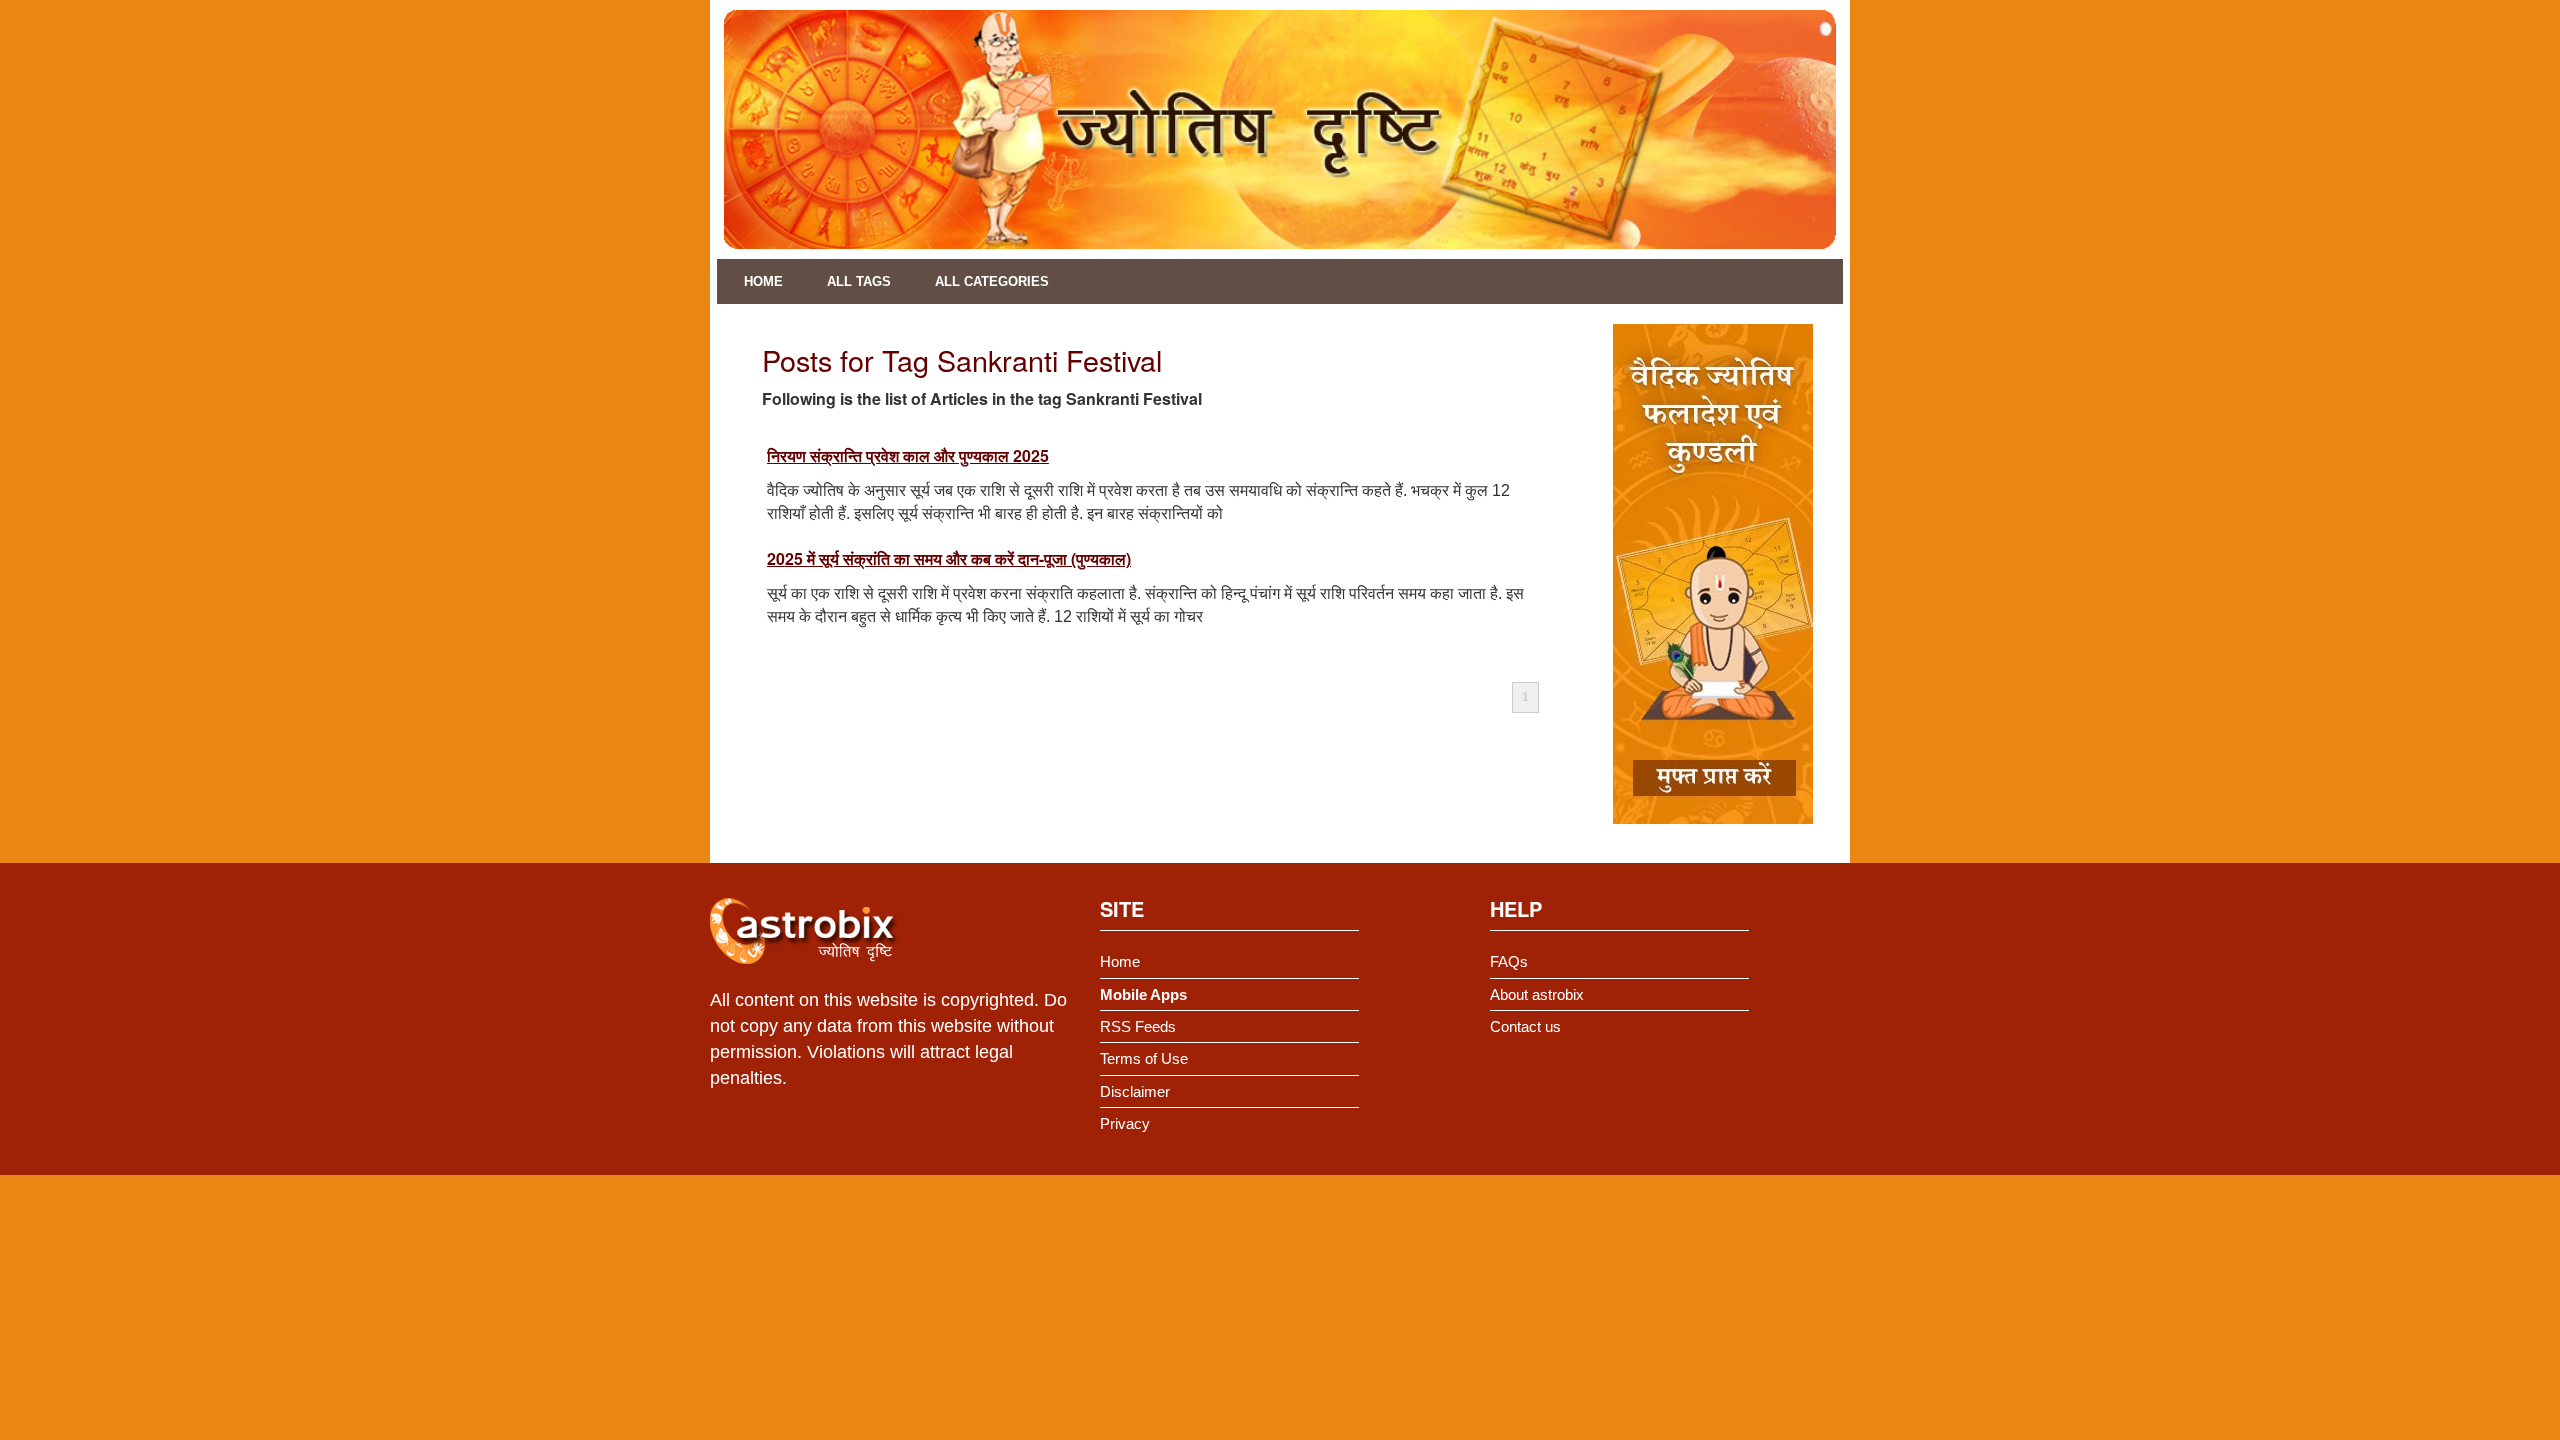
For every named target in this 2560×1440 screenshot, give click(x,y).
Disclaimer (1135, 1091)
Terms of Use (1144, 1058)
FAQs (1509, 961)
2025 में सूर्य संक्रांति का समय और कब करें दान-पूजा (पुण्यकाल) (949, 558)
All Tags (859, 281)
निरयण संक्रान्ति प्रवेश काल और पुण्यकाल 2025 (908, 455)
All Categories (992, 281)
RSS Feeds (1138, 1026)
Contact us (1525, 1026)
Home (763, 281)
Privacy (1125, 1123)
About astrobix (1537, 994)
